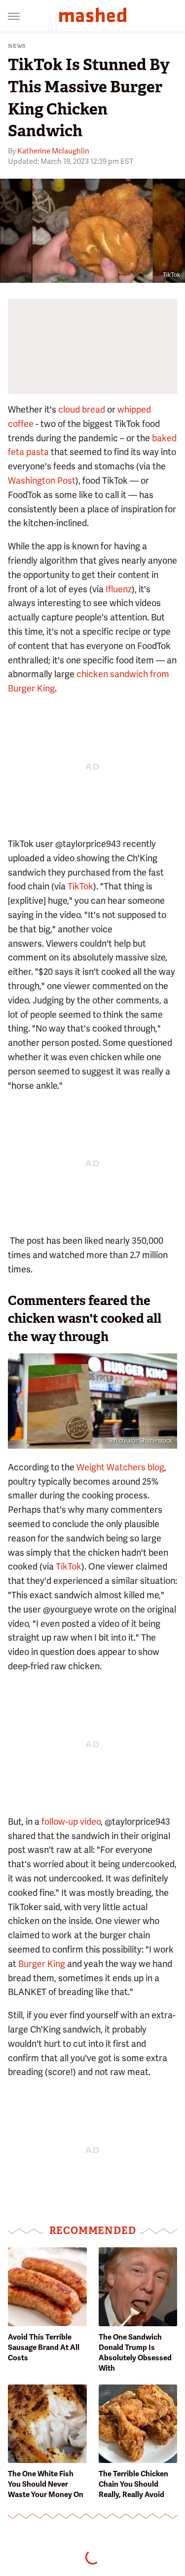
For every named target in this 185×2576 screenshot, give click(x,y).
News (17, 46)
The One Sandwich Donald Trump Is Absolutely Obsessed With (135, 2353)
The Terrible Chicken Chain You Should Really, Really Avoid (133, 2484)
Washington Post (42, 481)
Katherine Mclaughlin (53, 151)
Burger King (42, 1964)
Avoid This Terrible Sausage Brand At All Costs (44, 2347)
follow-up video (71, 1822)
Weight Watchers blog (120, 1467)
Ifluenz (119, 589)
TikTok (171, 275)
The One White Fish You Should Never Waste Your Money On (46, 2484)
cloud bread (82, 409)
